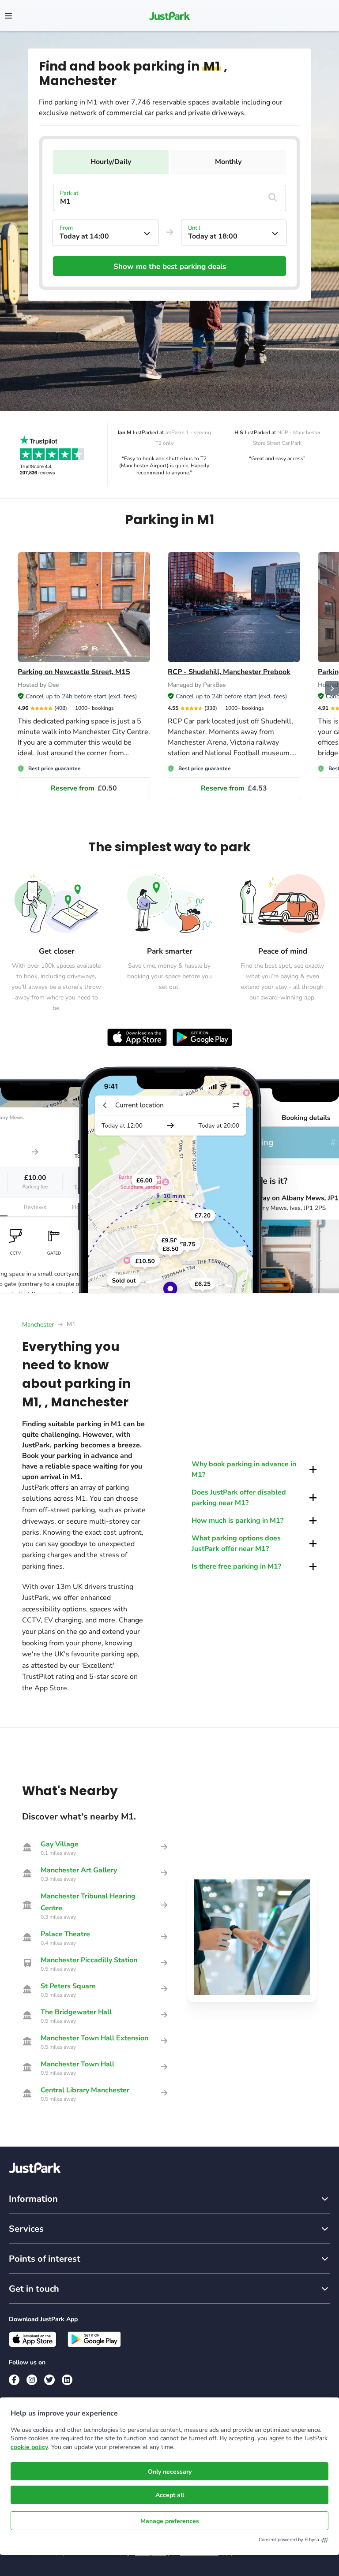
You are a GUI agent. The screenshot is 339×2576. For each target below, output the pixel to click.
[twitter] (49, 2380)
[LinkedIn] (67, 2380)
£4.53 (234, 788)
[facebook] (14, 2380)
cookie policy (29, 2447)
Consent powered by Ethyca (289, 2540)
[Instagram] (32, 2380)
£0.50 (84, 788)
